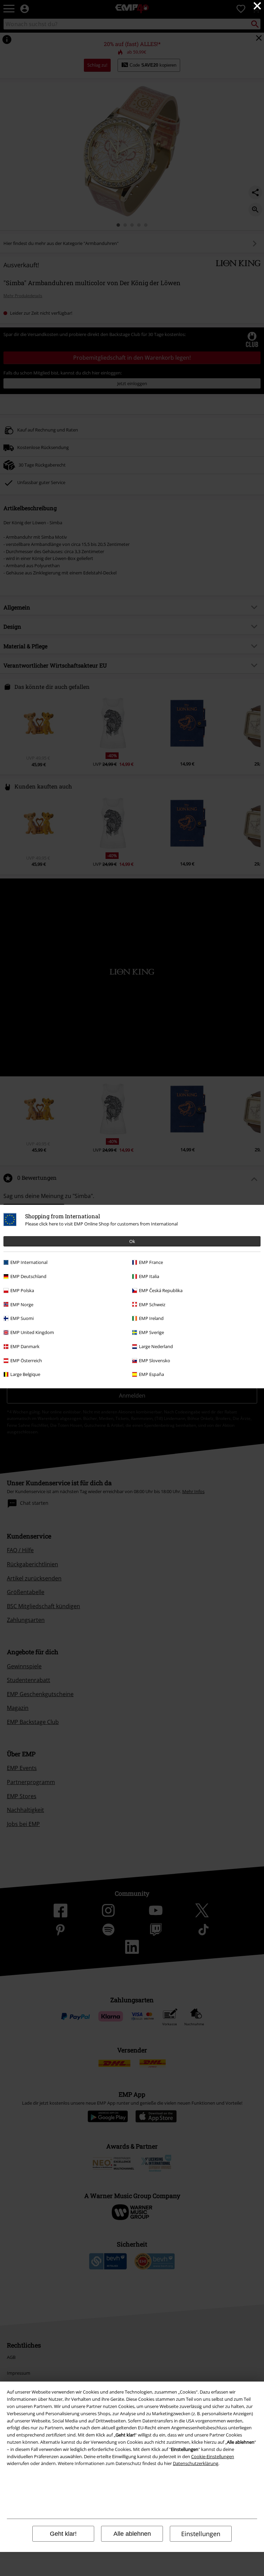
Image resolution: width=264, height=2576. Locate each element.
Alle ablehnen (132, 2534)
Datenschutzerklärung (196, 2463)
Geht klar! (63, 2534)
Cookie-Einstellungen (213, 2456)
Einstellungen (201, 2534)
